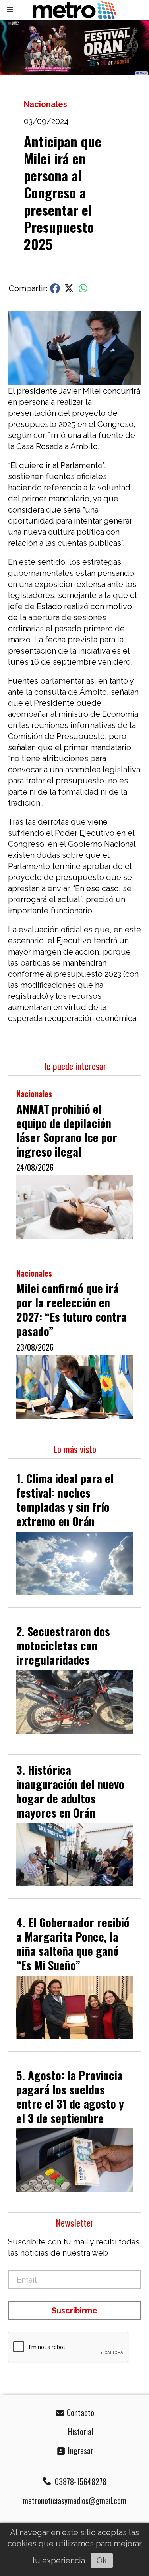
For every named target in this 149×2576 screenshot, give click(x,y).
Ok (102, 2561)
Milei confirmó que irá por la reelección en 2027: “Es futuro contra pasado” (72, 1309)
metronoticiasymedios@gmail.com (74, 2500)
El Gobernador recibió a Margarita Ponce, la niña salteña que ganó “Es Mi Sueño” (73, 1943)
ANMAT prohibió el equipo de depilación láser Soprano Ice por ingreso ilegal (67, 1130)
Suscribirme (74, 2311)
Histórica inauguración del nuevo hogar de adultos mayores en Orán (70, 1791)
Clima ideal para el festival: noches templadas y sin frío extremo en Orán (65, 1499)
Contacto (79, 2412)
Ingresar (80, 2450)
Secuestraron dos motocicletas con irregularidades (63, 1645)
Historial (79, 2431)
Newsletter (75, 2222)
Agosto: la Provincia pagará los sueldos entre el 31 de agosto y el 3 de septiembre (70, 2096)
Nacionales (45, 104)
